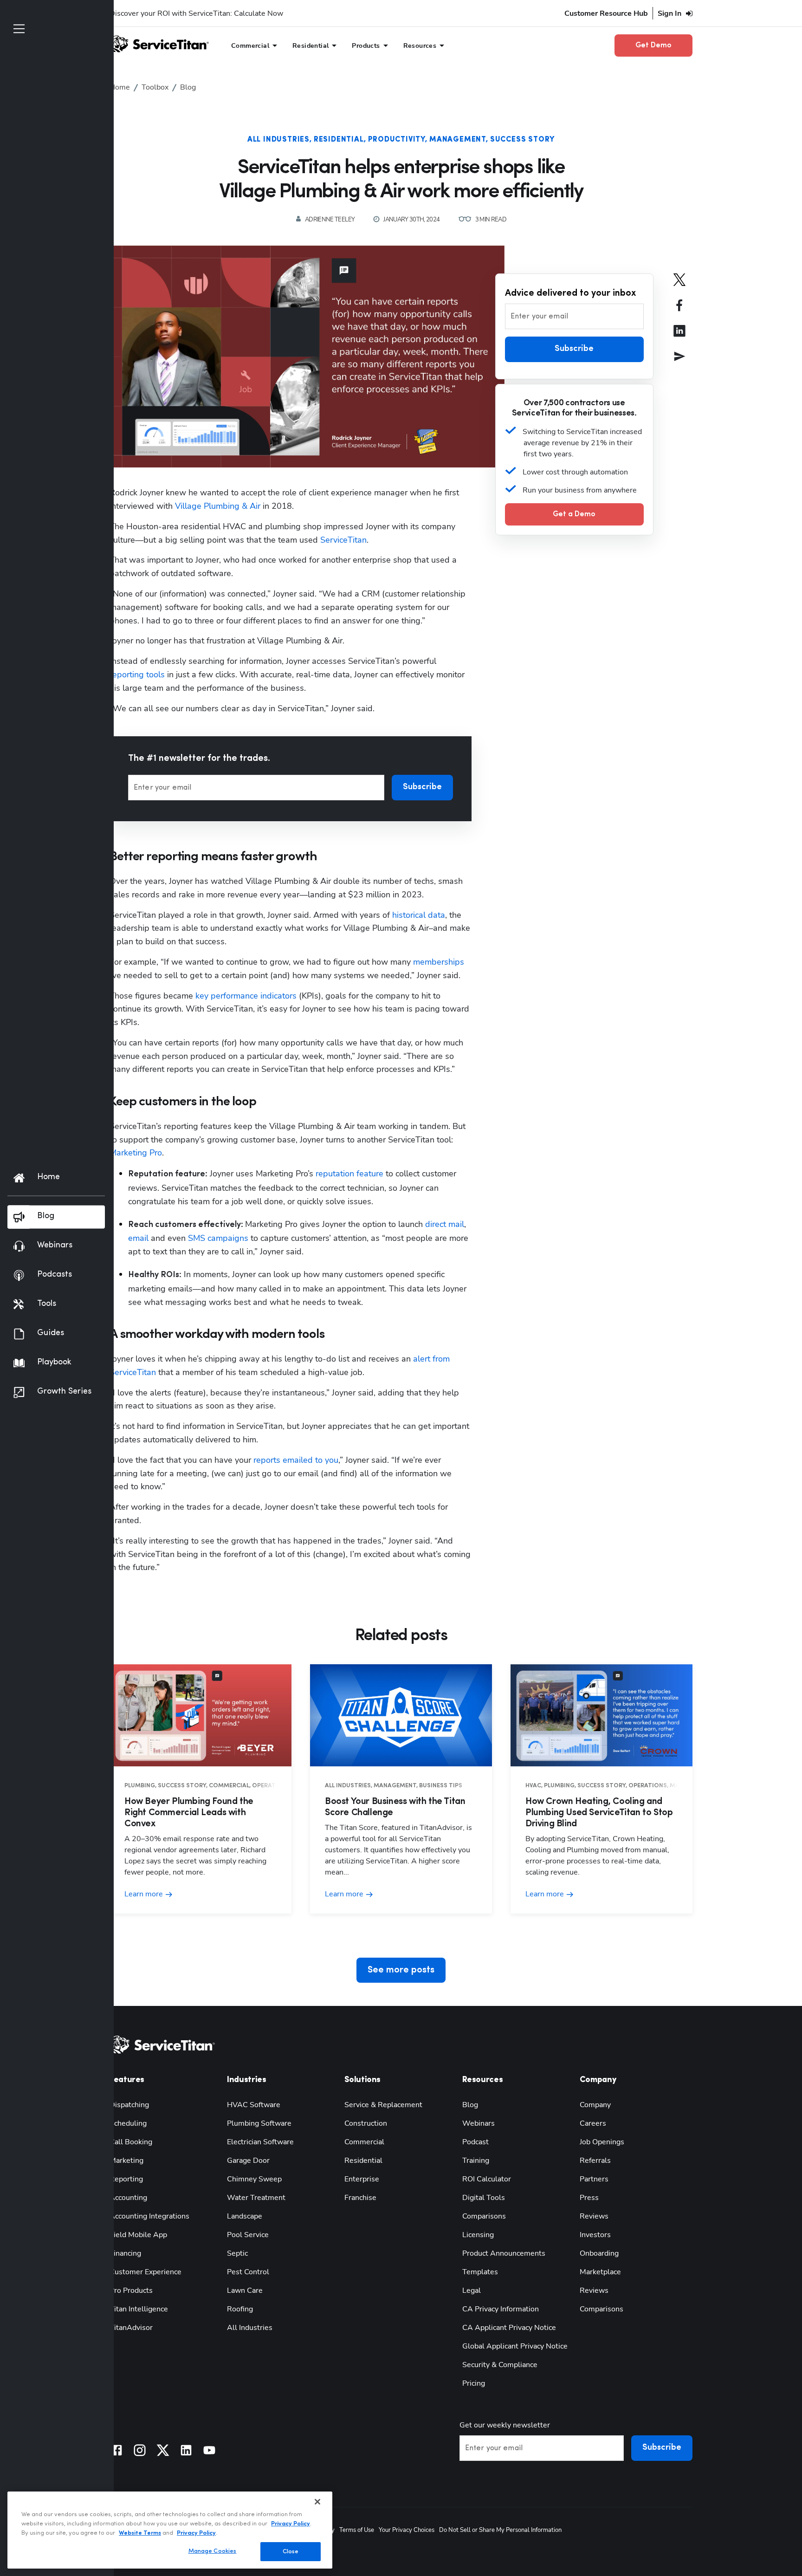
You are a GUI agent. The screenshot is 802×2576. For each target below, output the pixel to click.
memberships (439, 962)
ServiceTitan (343, 540)
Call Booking (131, 2142)
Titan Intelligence (139, 2309)
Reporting (126, 2179)
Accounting (128, 2198)
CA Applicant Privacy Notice (509, 2328)
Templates (480, 2272)
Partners (594, 2179)
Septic (237, 2253)
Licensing (478, 2235)
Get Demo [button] (653, 45)
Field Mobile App (138, 2235)
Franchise (360, 2198)
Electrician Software (260, 2142)
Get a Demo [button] (574, 514)
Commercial (364, 2142)
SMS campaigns (218, 1238)
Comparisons (484, 2216)
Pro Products (131, 2290)
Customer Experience (146, 2272)
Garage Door (248, 2161)
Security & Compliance (500, 2365)
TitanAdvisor (131, 2328)
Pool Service (248, 2235)
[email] (679, 363)
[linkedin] (679, 337)
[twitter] (679, 286)
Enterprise (362, 2179)
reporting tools (137, 675)
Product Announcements (504, 2253)
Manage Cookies (213, 2551)
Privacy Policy (291, 2523)
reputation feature (349, 1174)
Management (458, 140)
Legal (472, 2290)
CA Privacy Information (501, 2309)
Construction (366, 2123)
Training (476, 2161)
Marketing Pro (136, 1153)
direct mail (445, 1224)
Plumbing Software (259, 2123)
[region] (170, 2530)
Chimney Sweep (254, 2179)
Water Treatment (256, 2198)
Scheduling (128, 2123)
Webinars (479, 2123)
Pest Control (248, 2272)
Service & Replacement (383, 2105)
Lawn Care (245, 2290)
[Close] (317, 2502)
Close (291, 2551)
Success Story (522, 140)
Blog (470, 2105)
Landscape (245, 2216)
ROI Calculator (487, 2179)
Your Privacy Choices (407, 2530)
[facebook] (679, 312)
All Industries (278, 140)
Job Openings (602, 2142)
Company (595, 2105)
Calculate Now (259, 13)
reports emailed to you (296, 1460)
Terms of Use (357, 2530)
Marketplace (600, 2272)
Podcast (475, 2142)
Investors (595, 2235)
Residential (339, 140)
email (138, 1238)
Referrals (595, 2161)
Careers (593, 2123)
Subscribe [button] (422, 787)
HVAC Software (254, 2105)
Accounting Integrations (149, 2216)
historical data (419, 915)
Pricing (474, 2383)
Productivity (397, 140)
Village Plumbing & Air (218, 506)
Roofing (240, 2309)
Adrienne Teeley (330, 220)
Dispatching (129, 2105)
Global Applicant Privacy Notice (515, 2346)
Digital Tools (484, 2198)
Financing (125, 2253)
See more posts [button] (401, 1970)
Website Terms (140, 2533)
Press (589, 2198)
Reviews (594, 2216)
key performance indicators (246, 996)
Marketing (126, 2161)
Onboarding (599, 2253)
